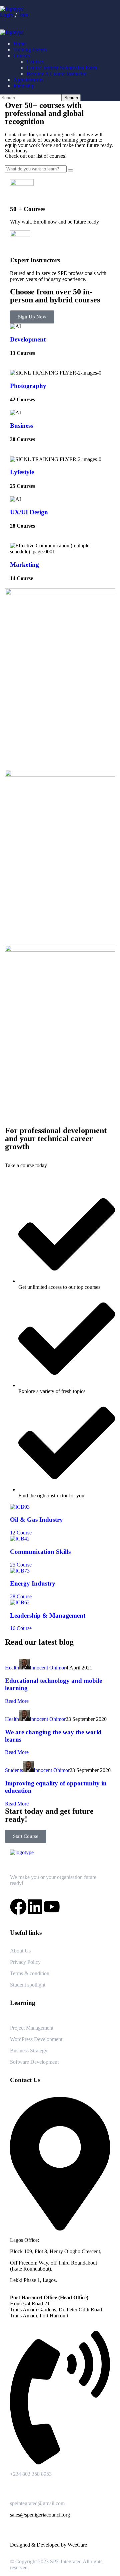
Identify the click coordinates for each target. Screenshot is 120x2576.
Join (24, 15)
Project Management (32, 2028)
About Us (20, 1951)
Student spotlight (28, 1985)
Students (14, 1770)
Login (6, 15)
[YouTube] (52, 1907)
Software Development (34, 2062)
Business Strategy (29, 2051)
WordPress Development (36, 2039)
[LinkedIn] (35, 1907)
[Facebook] (18, 1907)
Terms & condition (30, 1973)
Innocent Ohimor (48, 1668)
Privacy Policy (25, 1962)
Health (12, 1668)
